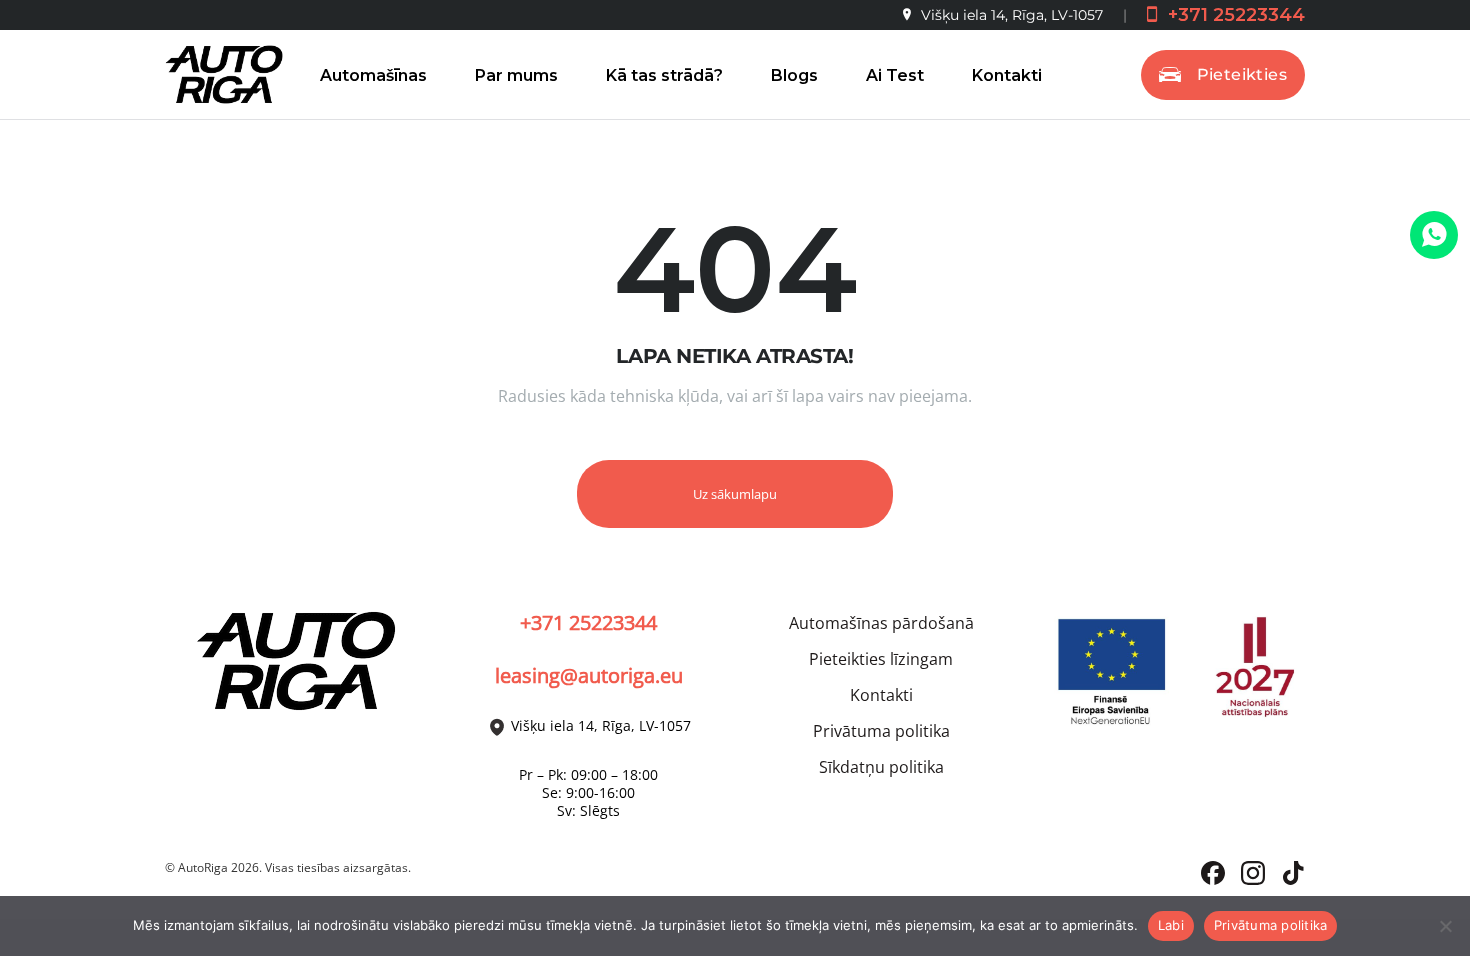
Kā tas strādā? (664, 75)
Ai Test (895, 75)
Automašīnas (373, 75)
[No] (1445, 926)
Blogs (794, 75)
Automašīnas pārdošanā (881, 623)
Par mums (516, 75)
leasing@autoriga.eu (589, 675)
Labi (1171, 925)
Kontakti (1007, 75)
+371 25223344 (1234, 15)
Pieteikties (1242, 74)
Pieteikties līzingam (881, 659)
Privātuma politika (881, 731)
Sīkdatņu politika (881, 767)
